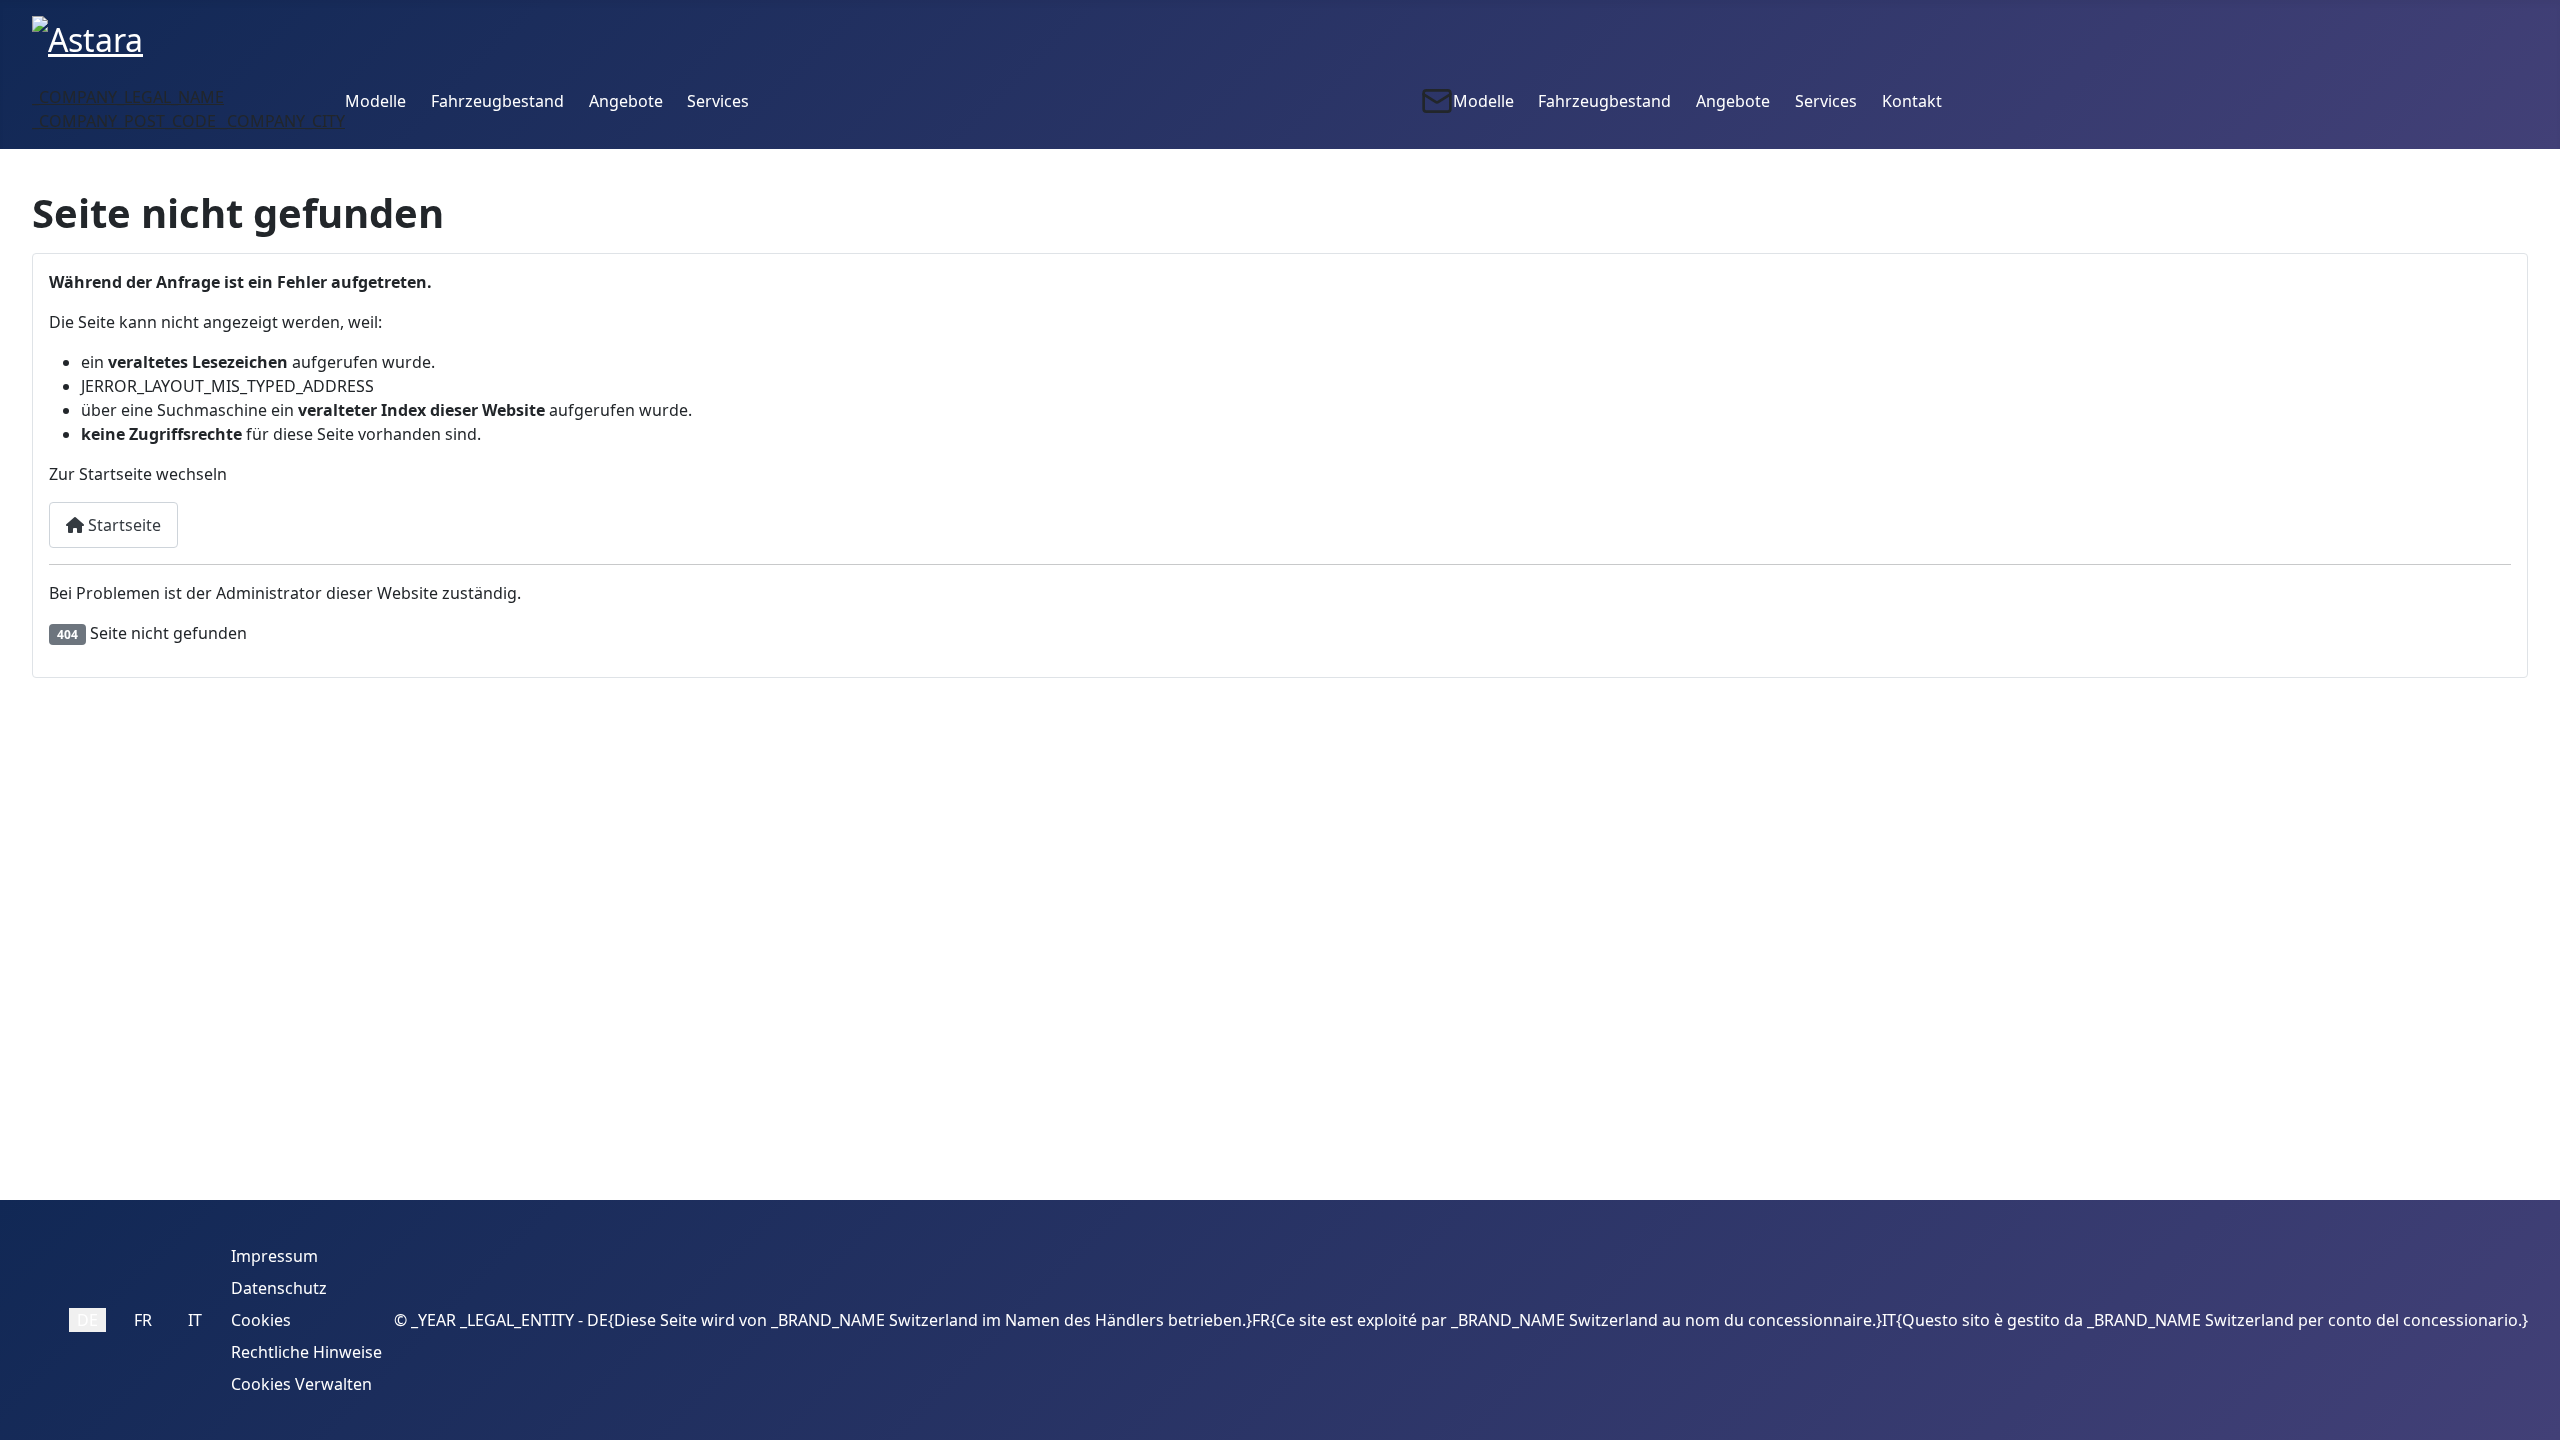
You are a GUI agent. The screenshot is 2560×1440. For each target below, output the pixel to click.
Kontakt (1912, 101)
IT (195, 1320)
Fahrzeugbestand (497, 101)
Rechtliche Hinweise (306, 1352)
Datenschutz (279, 1288)
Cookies (261, 1320)
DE (87, 1320)
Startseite (122, 525)
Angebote (626, 101)
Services (718, 101)
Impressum (274, 1256)
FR (143, 1320)
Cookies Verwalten (301, 1384)
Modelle (375, 101)
